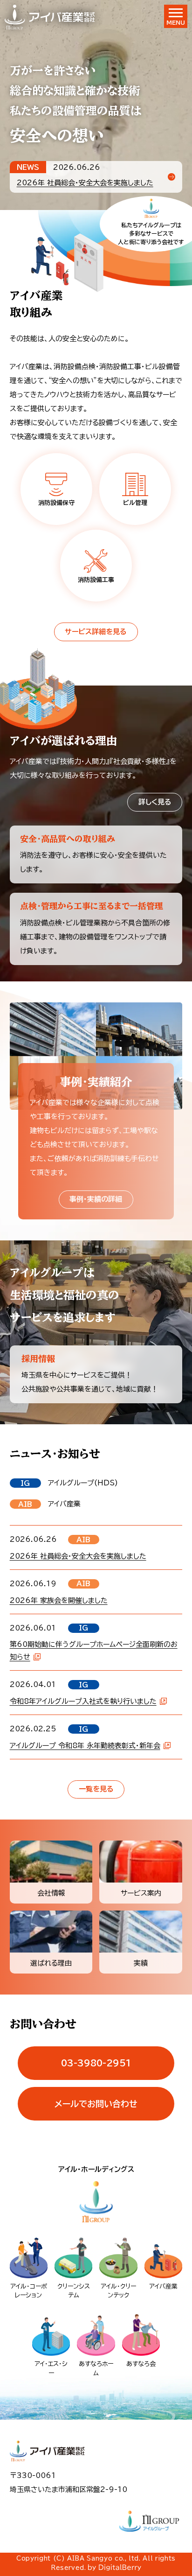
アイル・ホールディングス (96, 2169)
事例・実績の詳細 (96, 1199)
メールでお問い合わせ (96, 2104)
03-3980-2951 (96, 2063)
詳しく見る (155, 802)
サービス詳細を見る (96, 632)
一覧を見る (96, 1789)
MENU (176, 22)
